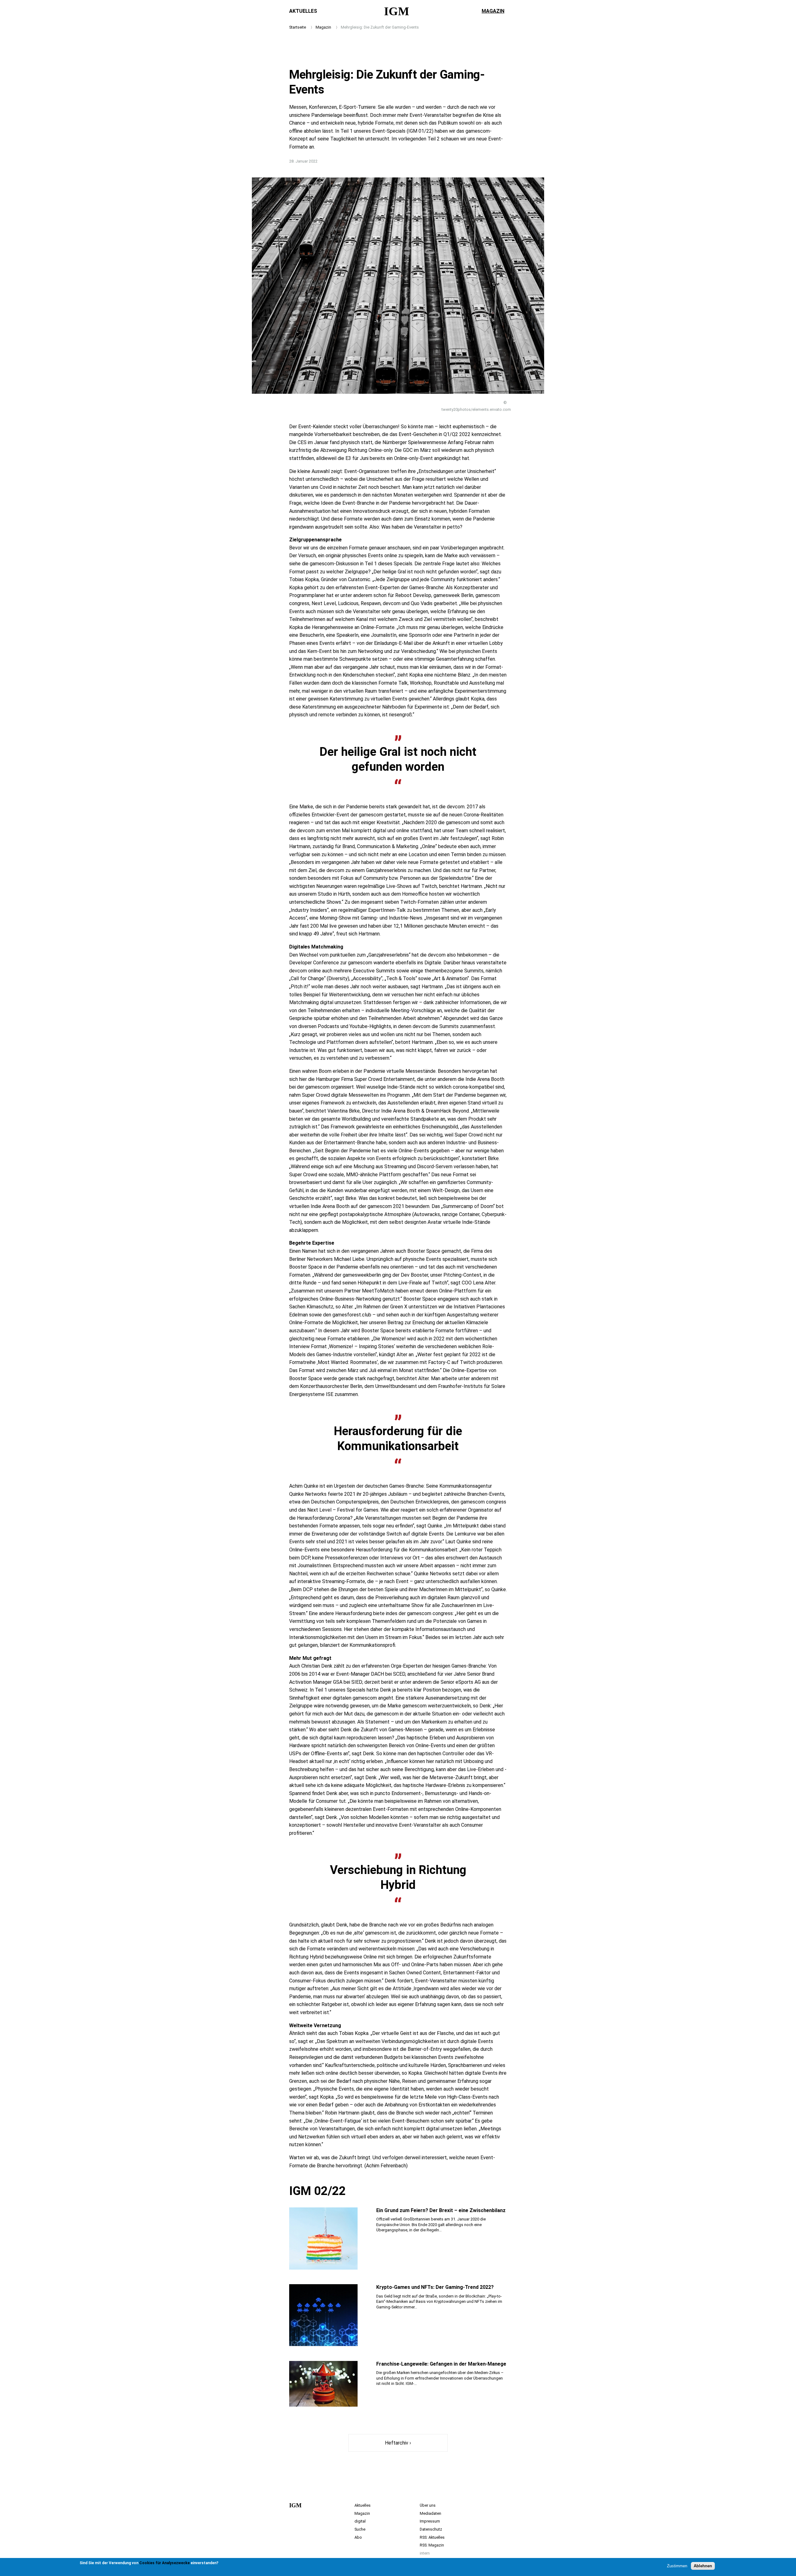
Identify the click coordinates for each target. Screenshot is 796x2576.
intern (425, 2553)
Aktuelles (303, 11)
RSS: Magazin (432, 2545)
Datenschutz (431, 2529)
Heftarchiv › (398, 2443)
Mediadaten (430, 2513)
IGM (397, 11)
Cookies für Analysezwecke (164, 2563)
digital (360, 2521)
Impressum (430, 2521)
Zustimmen (677, 2566)
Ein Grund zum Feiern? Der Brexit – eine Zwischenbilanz (441, 2210)
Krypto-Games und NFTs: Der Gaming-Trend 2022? (435, 2287)
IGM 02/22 (317, 2191)
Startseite (298, 27)
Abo (358, 2537)
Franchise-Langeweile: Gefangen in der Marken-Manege (441, 2364)
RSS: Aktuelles (432, 2537)
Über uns (428, 2505)
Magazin (493, 11)
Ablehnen (703, 2566)
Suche (360, 2529)
